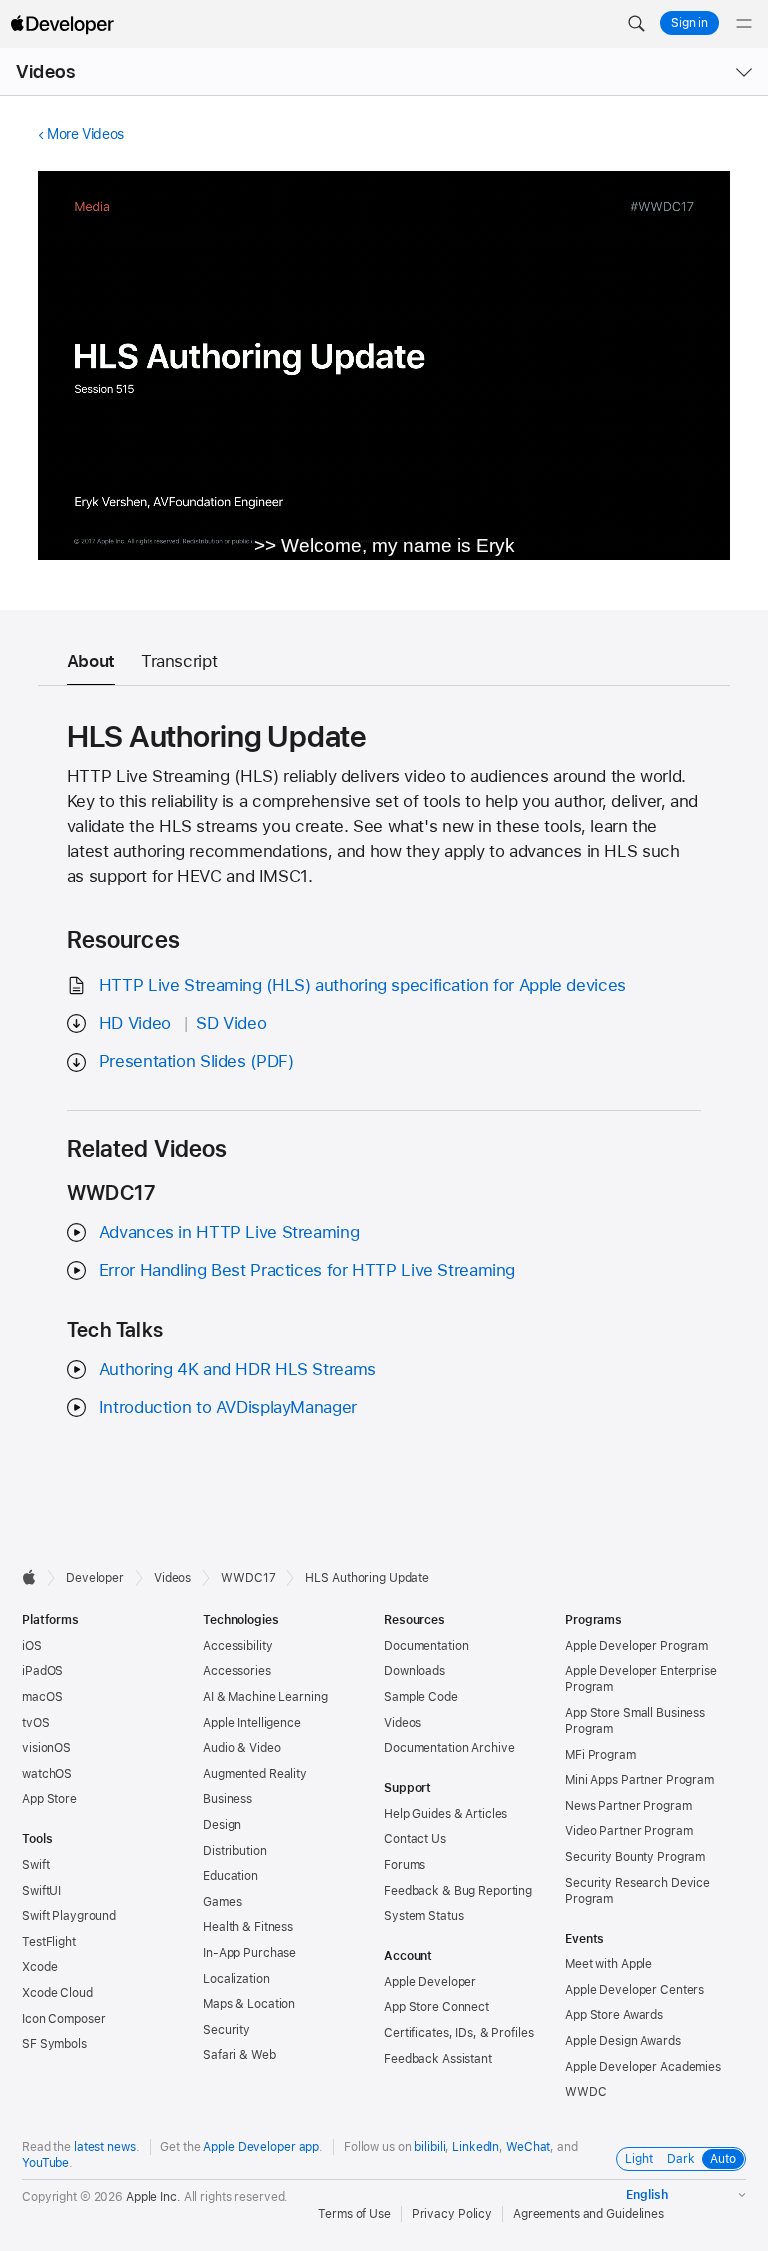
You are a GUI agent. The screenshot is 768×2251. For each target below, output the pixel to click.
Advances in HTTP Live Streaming (229, 1232)
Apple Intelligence (252, 1723)
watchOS (47, 1774)
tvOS (36, 1723)
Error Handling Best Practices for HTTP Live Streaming (307, 1270)
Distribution (235, 1851)
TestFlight (49, 1942)
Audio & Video (241, 1748)
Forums (404, 1865)
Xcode (39, 1967)
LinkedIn (475, 2147)
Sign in (689, 23)
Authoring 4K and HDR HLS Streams (237, 1369)
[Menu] (744, 24)
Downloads (414, 1671)
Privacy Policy (452, 2214)
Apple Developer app (261, 2147)
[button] (636, 24)
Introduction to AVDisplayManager (228, 1407)
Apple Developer (430, 1982)
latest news (105, 2147)
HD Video (135, 1023)
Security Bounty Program (635, 1857)
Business (227, 1799)
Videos (45, 71)
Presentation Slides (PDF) (196, 1061)
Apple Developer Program (636, 1646)
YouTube (45, 2163)
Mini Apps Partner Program (639, 1780)
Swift (35, 1865)
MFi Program (600, 1755)
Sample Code (421, 1697)
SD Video (231, 1023)
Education (230, 1876)
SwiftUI (41, 1891)
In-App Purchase (249, 1953)
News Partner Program (628, 1806)
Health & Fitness (248, 1927)
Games (222, 1902)
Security (226, 2030)
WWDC (586, 2092)
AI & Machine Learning (265, 1697)
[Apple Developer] (62, 24)
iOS (32, 1646)
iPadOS (42, 1671)
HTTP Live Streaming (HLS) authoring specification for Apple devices (362, 985)
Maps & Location (249, 2004)
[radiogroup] (681, 2159)
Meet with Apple (608, 1964)
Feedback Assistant (438, 2059)
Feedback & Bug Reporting (458, 1891)
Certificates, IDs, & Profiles (459, 2033)
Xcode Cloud (57, 1993)
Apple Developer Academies (643, 2067)
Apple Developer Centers (634, 1990)
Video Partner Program (628, 1831)
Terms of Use (354, 2214)
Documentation (426, 1646)
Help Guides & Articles (445, 1814)
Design (222, 1825)
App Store (49, 1799)
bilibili (429, 2147)
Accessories (237, 1671)
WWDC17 (248, 1578)
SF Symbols (54, 2044)
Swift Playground (69, 1916)
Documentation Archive (449, 1748)
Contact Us (415, 1839)
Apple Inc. (153, 2197)
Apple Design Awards (623, 2041)
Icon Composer (63, 2019)
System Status (423, 1916)
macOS (42, 1697)
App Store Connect (436, 2007)
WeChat (528, 2147)
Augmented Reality (255, 1774)
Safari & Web (239, 2055)
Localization (236, 1979)
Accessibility (237, 1646)
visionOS (46, 1748)
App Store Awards (614, 2015)
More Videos (85, 134)
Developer (95, 1578)
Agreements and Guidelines (588, 2214)
